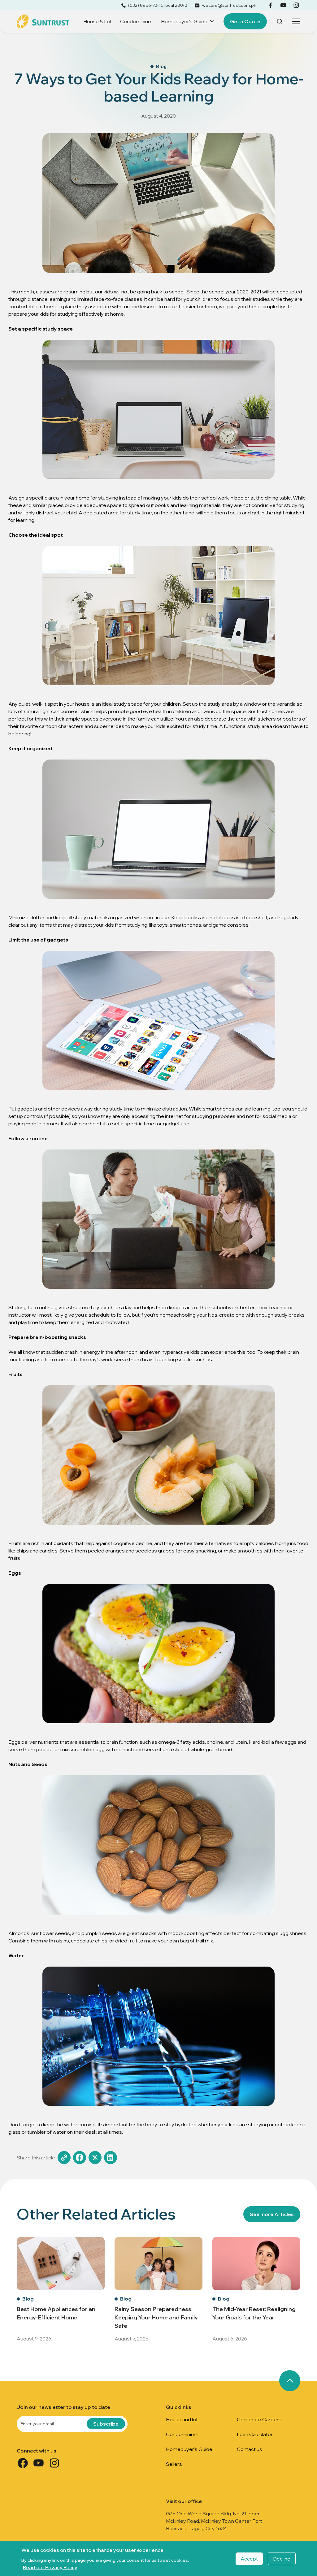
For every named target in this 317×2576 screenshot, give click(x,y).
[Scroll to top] (290, 2381)
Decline (282, 2559)
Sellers (174, 2464)
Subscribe (106, 2424)
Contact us (250, 2449)
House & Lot (98, 21)
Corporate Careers (259, 2419)
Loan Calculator (255, 2434)
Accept (249, 2559)
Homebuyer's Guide (184, 21)
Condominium (136, 21)
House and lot (182, 2419)
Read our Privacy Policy (50, 2567)
